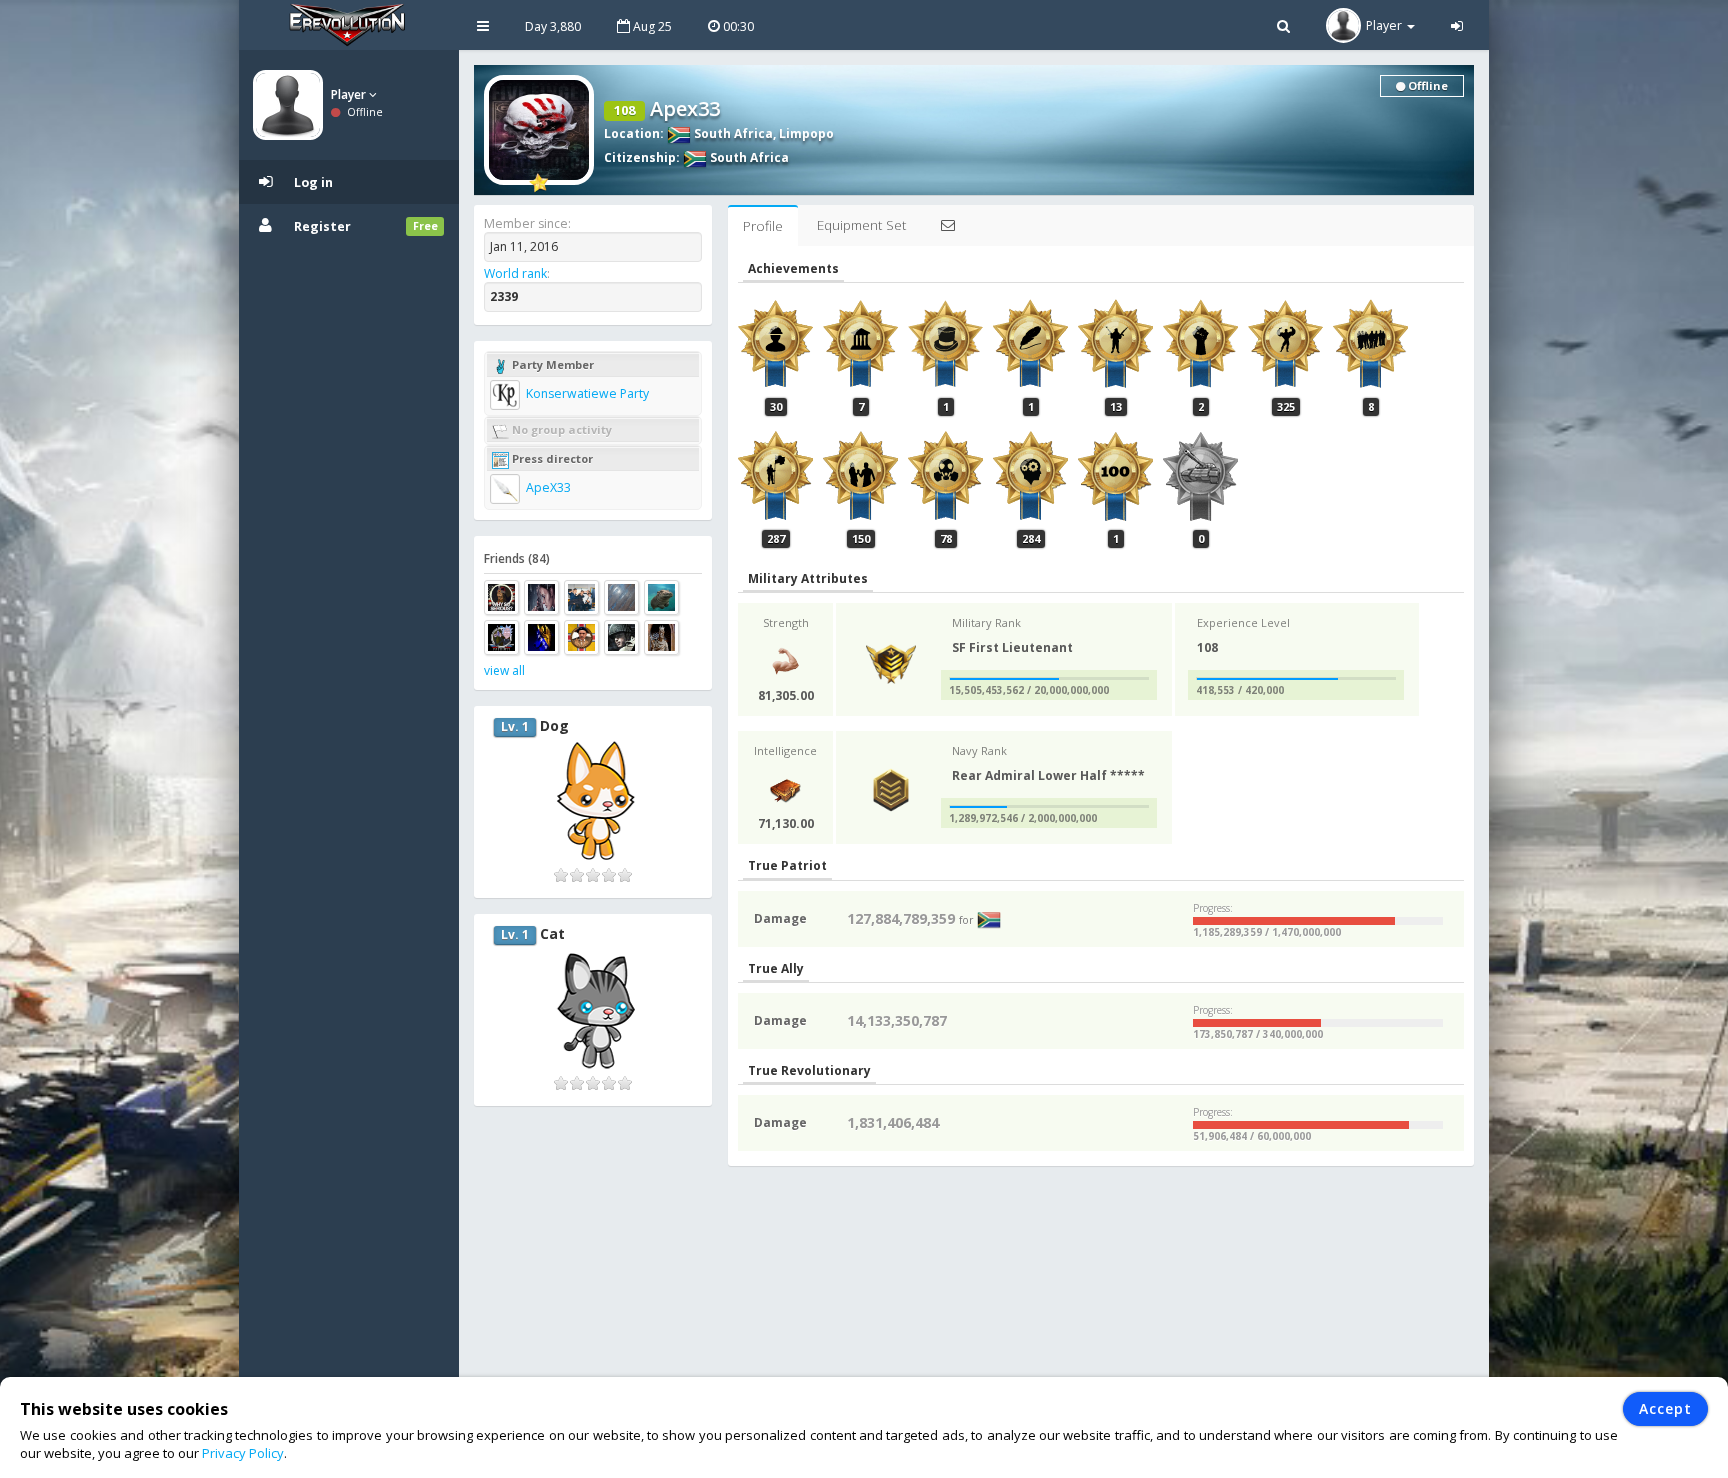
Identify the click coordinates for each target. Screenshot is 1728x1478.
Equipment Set (861, 225)
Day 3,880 (553, 26)
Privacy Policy (243, 1453)
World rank (515, 273)
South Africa (732, 133)
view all (504, 670)
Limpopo (806, 133)
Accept (1665, 1408)
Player (350, 94)
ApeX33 (547, 487)
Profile (763, 226)
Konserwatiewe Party (586, 393)
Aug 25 (651, 26)
